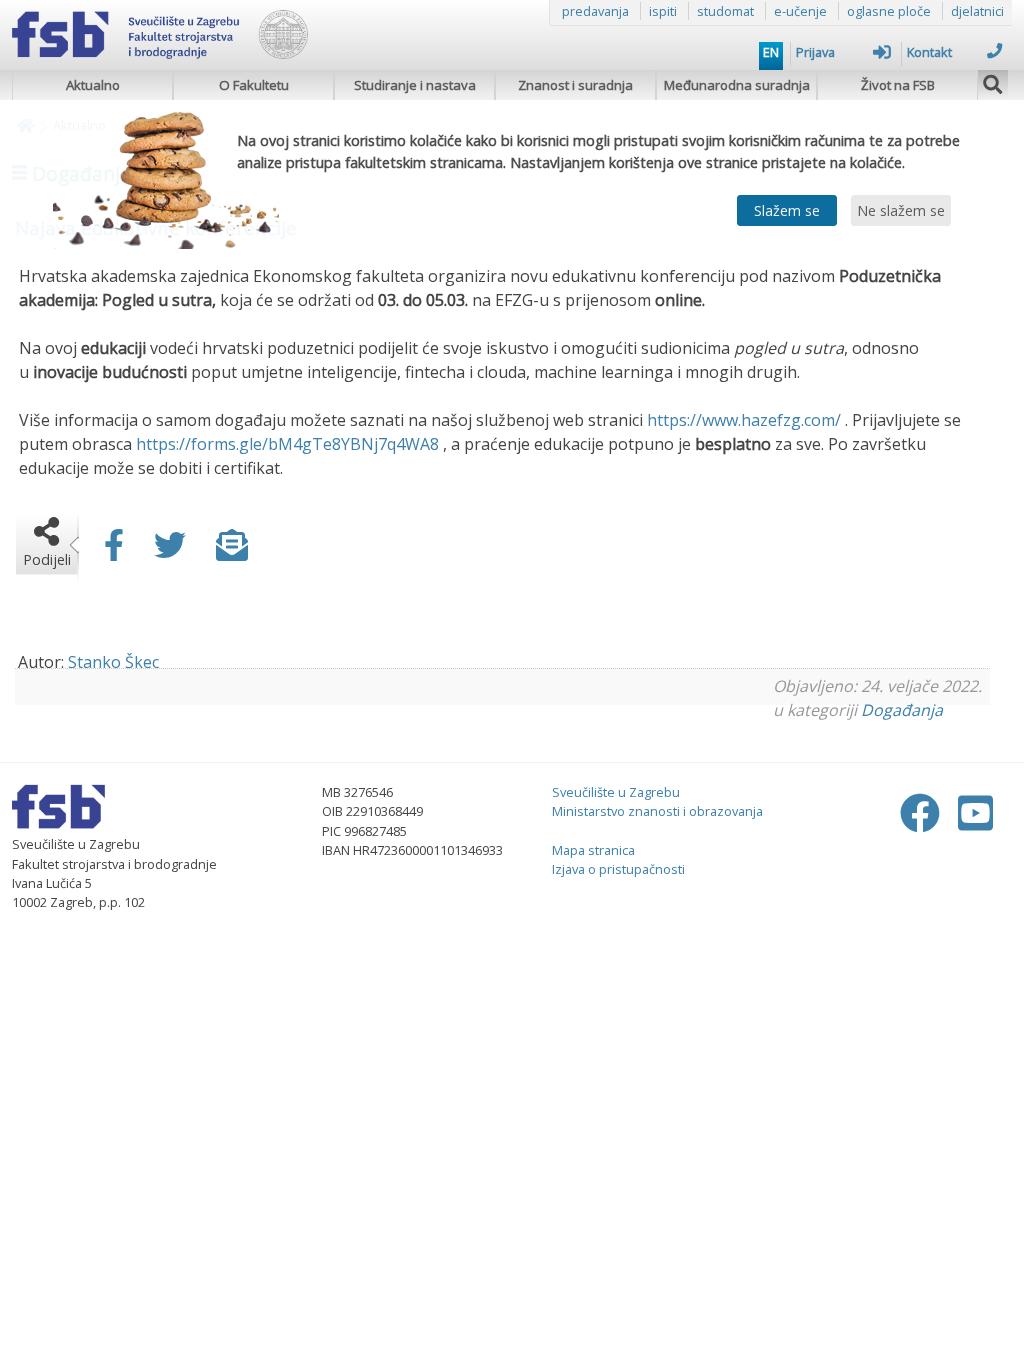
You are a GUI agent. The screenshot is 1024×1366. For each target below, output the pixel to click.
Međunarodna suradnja (737, 85)
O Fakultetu (254, 85)
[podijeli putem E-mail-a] (232, 551)
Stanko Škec (113, 662)
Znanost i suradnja (575, 85)
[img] (993, 82)
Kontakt (929, 52)
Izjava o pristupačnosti (618, 869)
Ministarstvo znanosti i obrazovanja (657, 811)
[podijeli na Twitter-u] (170, 551)
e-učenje (800, 11)
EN (771, 52)
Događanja (902, 710)
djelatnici (977, 11)
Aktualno (93, 85)
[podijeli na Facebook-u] (114, 551)
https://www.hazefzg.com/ (744, 420)
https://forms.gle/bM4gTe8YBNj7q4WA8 (287, 444)
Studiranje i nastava (415, 85)
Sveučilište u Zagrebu (616, 792)
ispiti (663, 11)
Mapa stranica (593, 850)
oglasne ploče (889, 11)
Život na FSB (898, 85)
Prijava (815, 52)
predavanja (595, 11)
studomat (725, 11)
